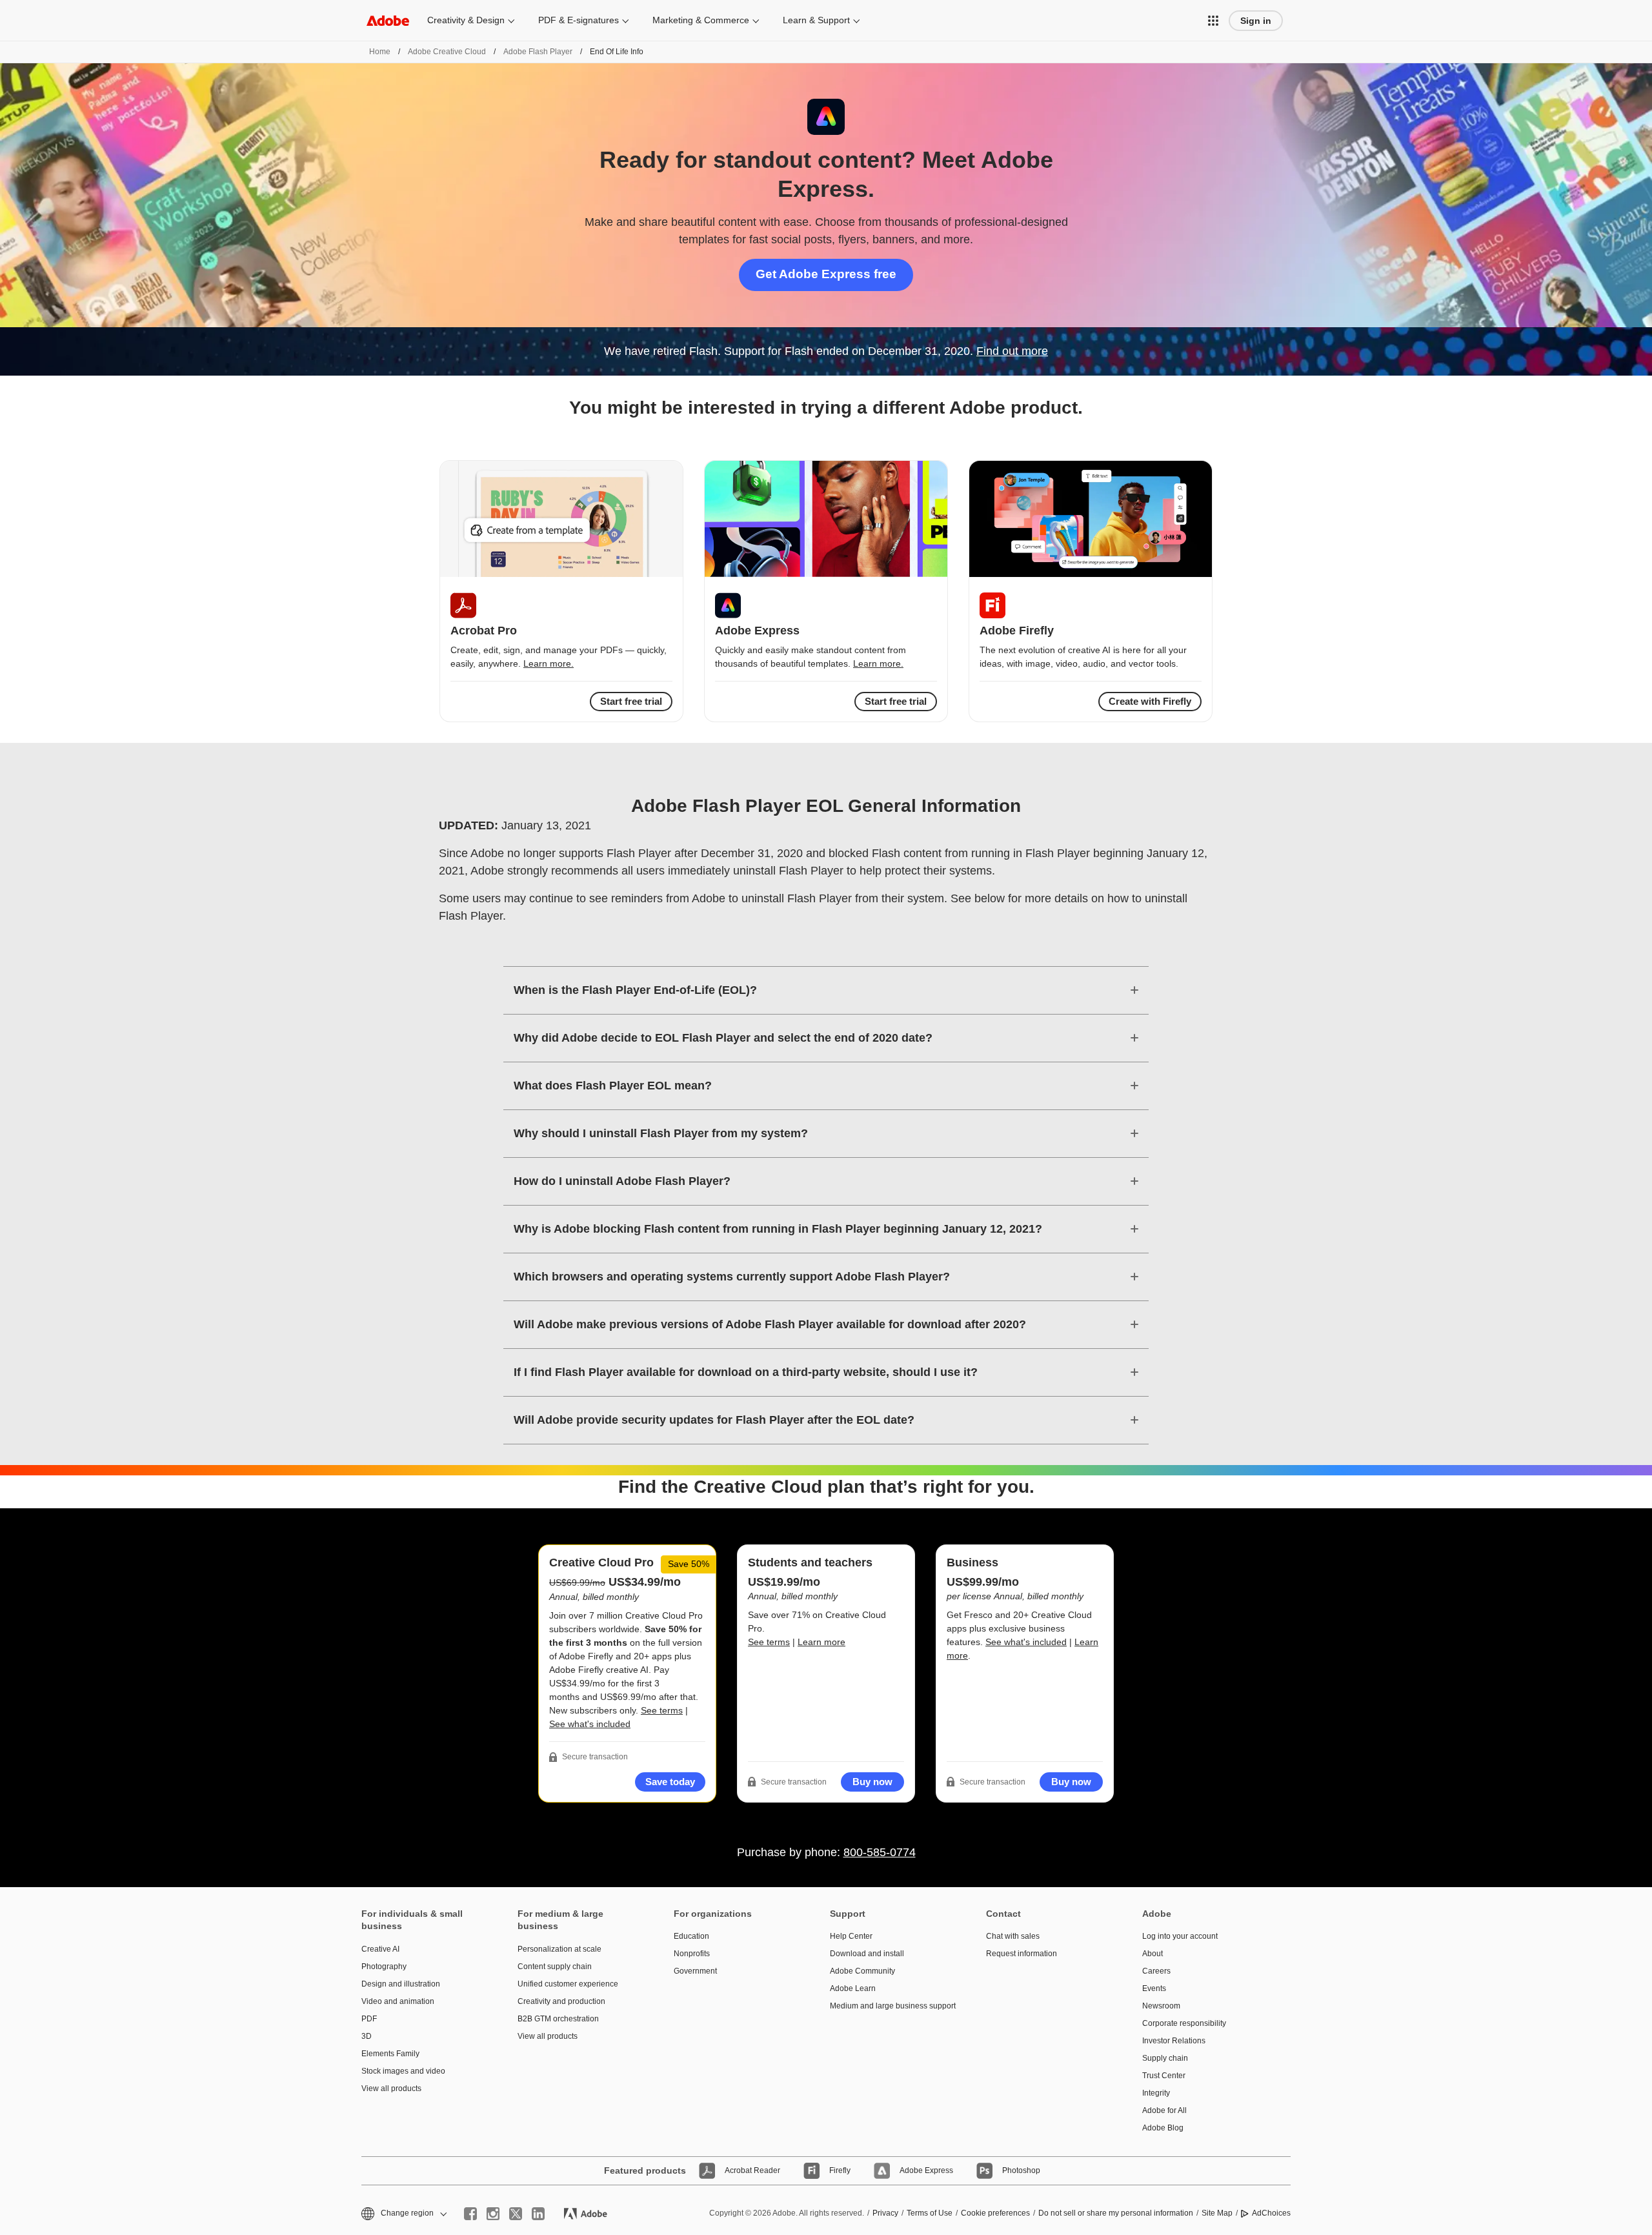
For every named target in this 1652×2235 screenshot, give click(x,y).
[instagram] (493, 2214)
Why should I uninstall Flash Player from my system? (661, 1133)
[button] (1213, 21)
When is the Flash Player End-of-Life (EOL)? (635, 990)
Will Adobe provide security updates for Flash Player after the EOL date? (714, 1420)
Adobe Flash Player (538, 52)
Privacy (885, 2213)
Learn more (821, 1642)
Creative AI (380, 1949)
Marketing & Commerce (701, 20)
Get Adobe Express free (826, 274)
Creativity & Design (466, 20)
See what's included (590, 1724)
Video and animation (398, 2001)
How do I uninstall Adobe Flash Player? (622, 1181)
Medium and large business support (889, 2006)
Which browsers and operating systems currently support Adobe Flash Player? (732, 1277)
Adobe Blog (1163, 2128)
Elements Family (390, 2054)
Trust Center (1164, 2076)
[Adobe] (388, 20)
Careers (1156, 1971)
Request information (1022, 1954)
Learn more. (549, 663)
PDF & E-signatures (579, 20)
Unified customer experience (568, 1984)
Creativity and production (561, 2001)
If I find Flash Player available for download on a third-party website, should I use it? (746, 1372)
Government (695, 1971)
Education (691, 1936)
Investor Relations (1174, 2041)
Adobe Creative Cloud (447, 52)
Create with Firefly (1150, 701)
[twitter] (516, 2214)
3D (367, 2036)
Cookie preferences (995, 2213)
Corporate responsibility (1184, 2023)
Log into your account (1180, 1936)
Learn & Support (816, 20)
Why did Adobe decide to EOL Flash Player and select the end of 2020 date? (723, 1038)
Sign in (1256, 21)
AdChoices (1271, 2213)
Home (380, 52)
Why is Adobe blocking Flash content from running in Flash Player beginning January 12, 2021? (778, 1229)
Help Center (851, 1936)
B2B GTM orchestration (558, 2019)
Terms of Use (930, 2213)
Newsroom (1161, 2006)
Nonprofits (692, 1954)
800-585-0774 (880, 1852)
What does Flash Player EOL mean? (613, 1086)
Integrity (1156, 2093)
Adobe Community (862, 1971)
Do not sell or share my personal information (1116, 2213)
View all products (391, 2088)
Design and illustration (401, 1984)
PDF (369, 2019)
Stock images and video (403, 2071)
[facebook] (470, 2214)
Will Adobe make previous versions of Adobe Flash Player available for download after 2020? (770, 1324)
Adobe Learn (853, 1988)
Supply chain (1165, 2058)
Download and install (867, 1954)
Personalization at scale (559, 1949)
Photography (384, 1967)
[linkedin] (538, 2214)
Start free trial (896, 701)
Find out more (1012, 351)
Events (1154, 1988)
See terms (662, 1710)
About (1153, 1954)
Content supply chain (555, 1967)
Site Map (1217, 2213)
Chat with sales (1013, 1936)
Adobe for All (1164, 2110)
